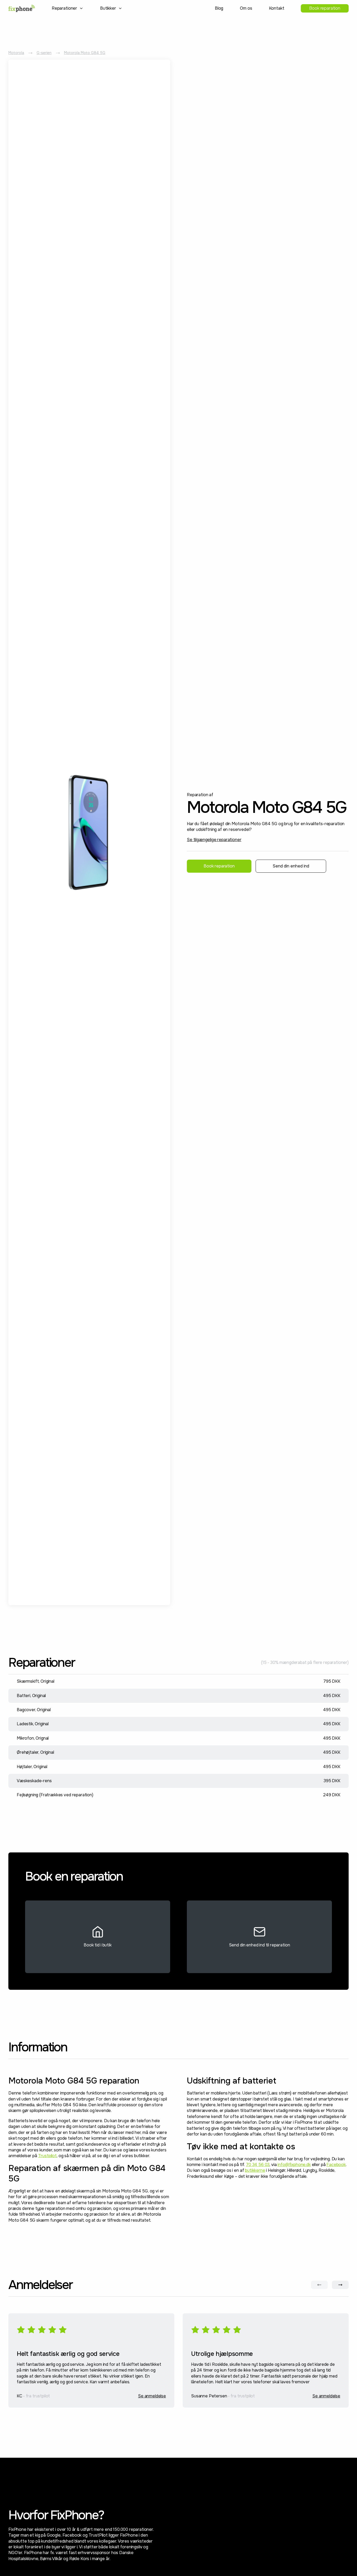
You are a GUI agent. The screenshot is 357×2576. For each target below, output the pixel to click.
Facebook (336, 2165)
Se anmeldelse (152, 2396)
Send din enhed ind (291, 866)
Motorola (16, 53)
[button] (68, 8)
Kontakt (277, 8)
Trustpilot (47, 2156)
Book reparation (325, 8)
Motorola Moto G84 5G (85, 53)
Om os (246, 8)
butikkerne (255, 2170)
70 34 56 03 (258, 2165)
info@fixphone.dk (294, 2165)
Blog (219, 8)
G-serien (44, 53)
